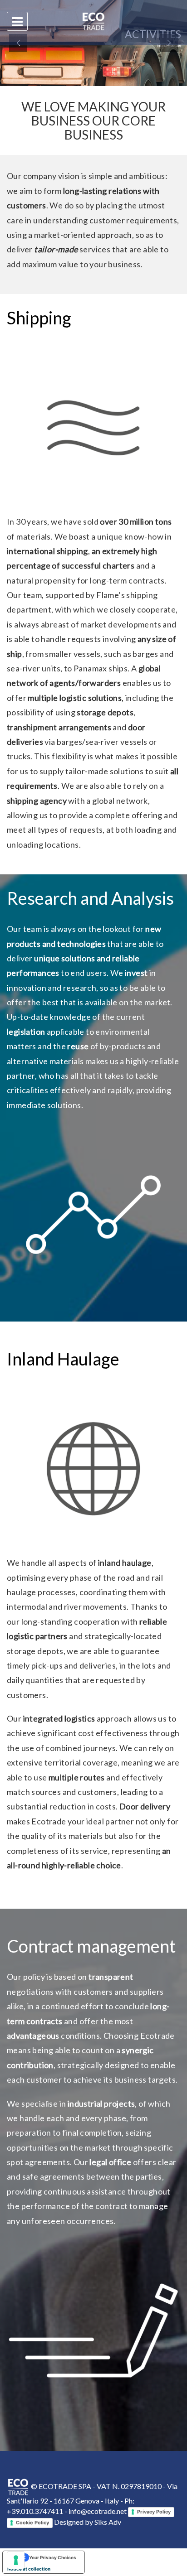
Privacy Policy (154, 2512)
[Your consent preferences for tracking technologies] (16, 2560)
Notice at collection (29, 2569)
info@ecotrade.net (98, 2511)
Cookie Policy (32, 2523)
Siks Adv (108, 2522)
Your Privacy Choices (53, 2557)
